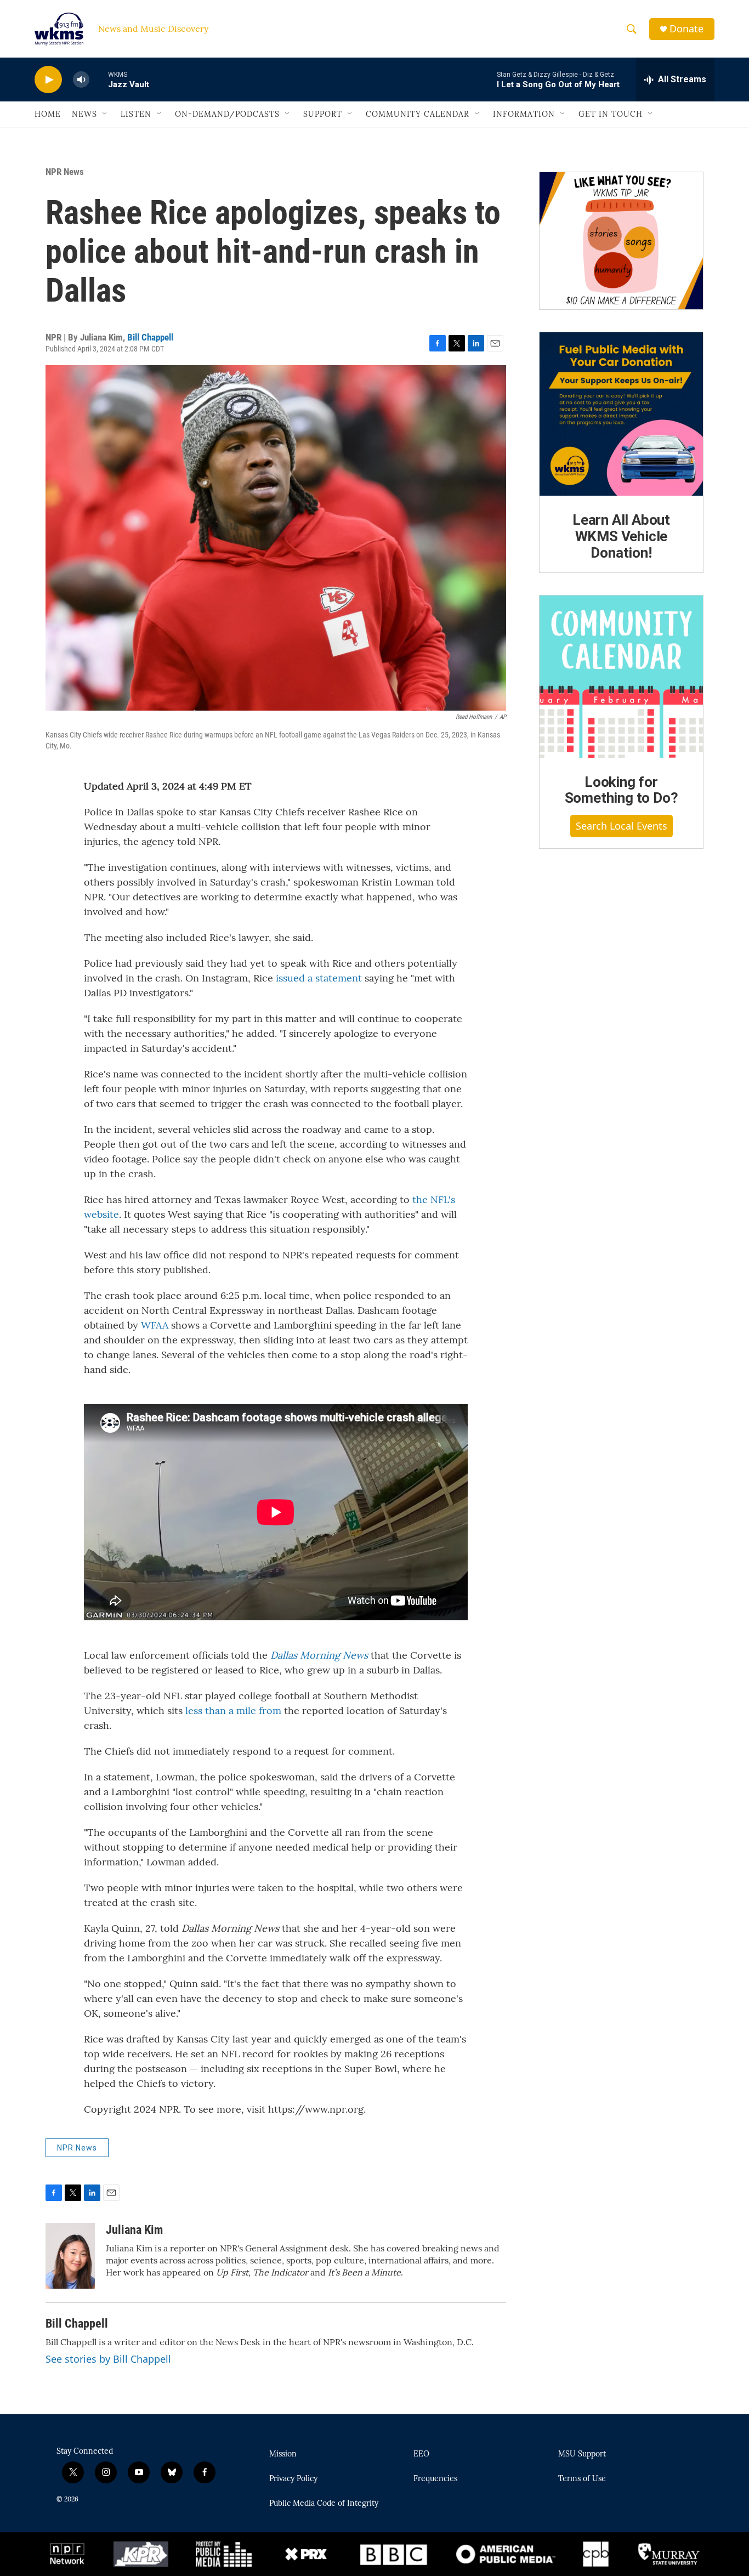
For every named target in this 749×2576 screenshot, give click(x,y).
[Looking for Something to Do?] (621, 677)
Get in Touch (611, 114)
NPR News (65, 172)
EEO (421, 2454)
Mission (283, 2454)
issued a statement (317, 978)
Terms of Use (582, 2479)
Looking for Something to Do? (622, 790)
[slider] (99, 79)
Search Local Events (622, 826)
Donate (686, 29)
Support (323, 114)
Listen (136, 114)
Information (524, 114)
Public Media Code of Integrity (324, 2504)
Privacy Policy (293, 2479)
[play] (48, 80)
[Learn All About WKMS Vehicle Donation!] (621, 414)
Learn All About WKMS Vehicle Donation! (621, 536)
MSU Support (582, 2454)
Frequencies (435, 2479)
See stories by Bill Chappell (108, 2359)
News (84, 114)
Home (48, 114)
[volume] (81, 80)
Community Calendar (418, 114)
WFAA (155, 1325)
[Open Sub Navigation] (105, 114)
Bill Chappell (150, 337)
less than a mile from (233, 1710)
